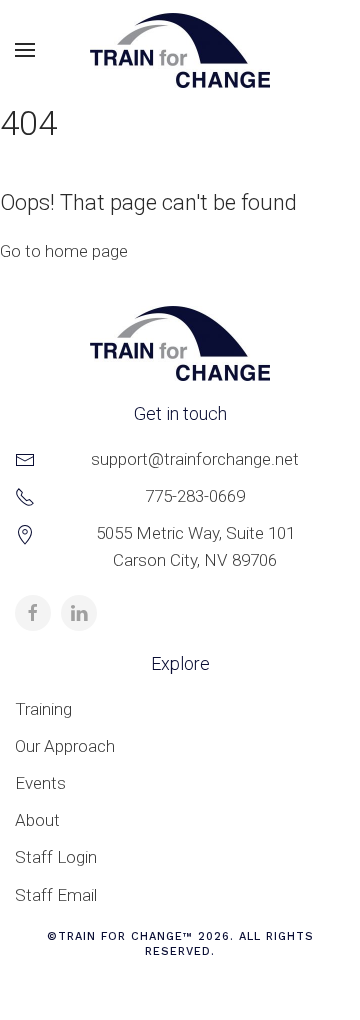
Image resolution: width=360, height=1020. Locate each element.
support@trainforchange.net (195, 459)
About (37, 820)
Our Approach (65, 746)
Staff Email (56, 895)
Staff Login (56, 857)
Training (43, 709)
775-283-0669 (195, 496)
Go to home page (64, 251)
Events (40, 783)
